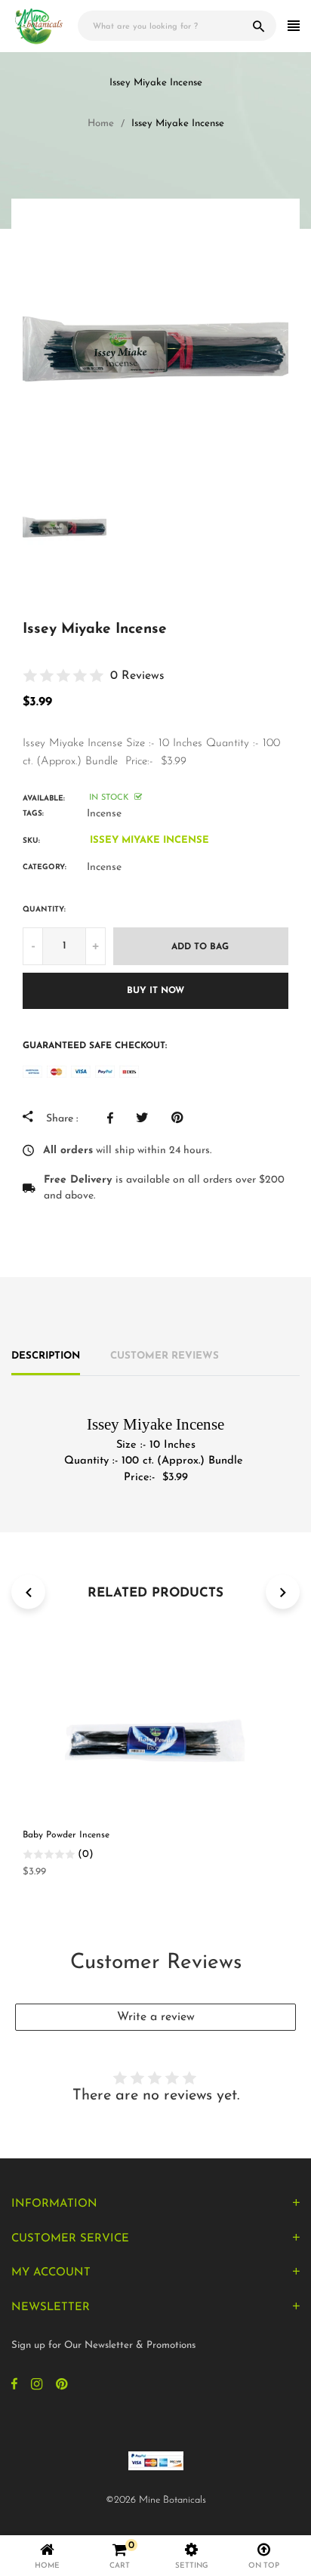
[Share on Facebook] (114, 1118)
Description (46, 1356)
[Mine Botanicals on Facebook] (14, 2386)
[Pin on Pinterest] (181, 1118)
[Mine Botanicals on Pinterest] (62, 2386)
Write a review (156, 2017)
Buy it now (155, 991)
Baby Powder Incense (66, 1835)
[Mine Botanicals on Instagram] (37, 2386)
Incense (104, 814)
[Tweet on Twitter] (146, 1118)
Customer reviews (165, 1356)
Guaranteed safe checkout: (95, 1046)
